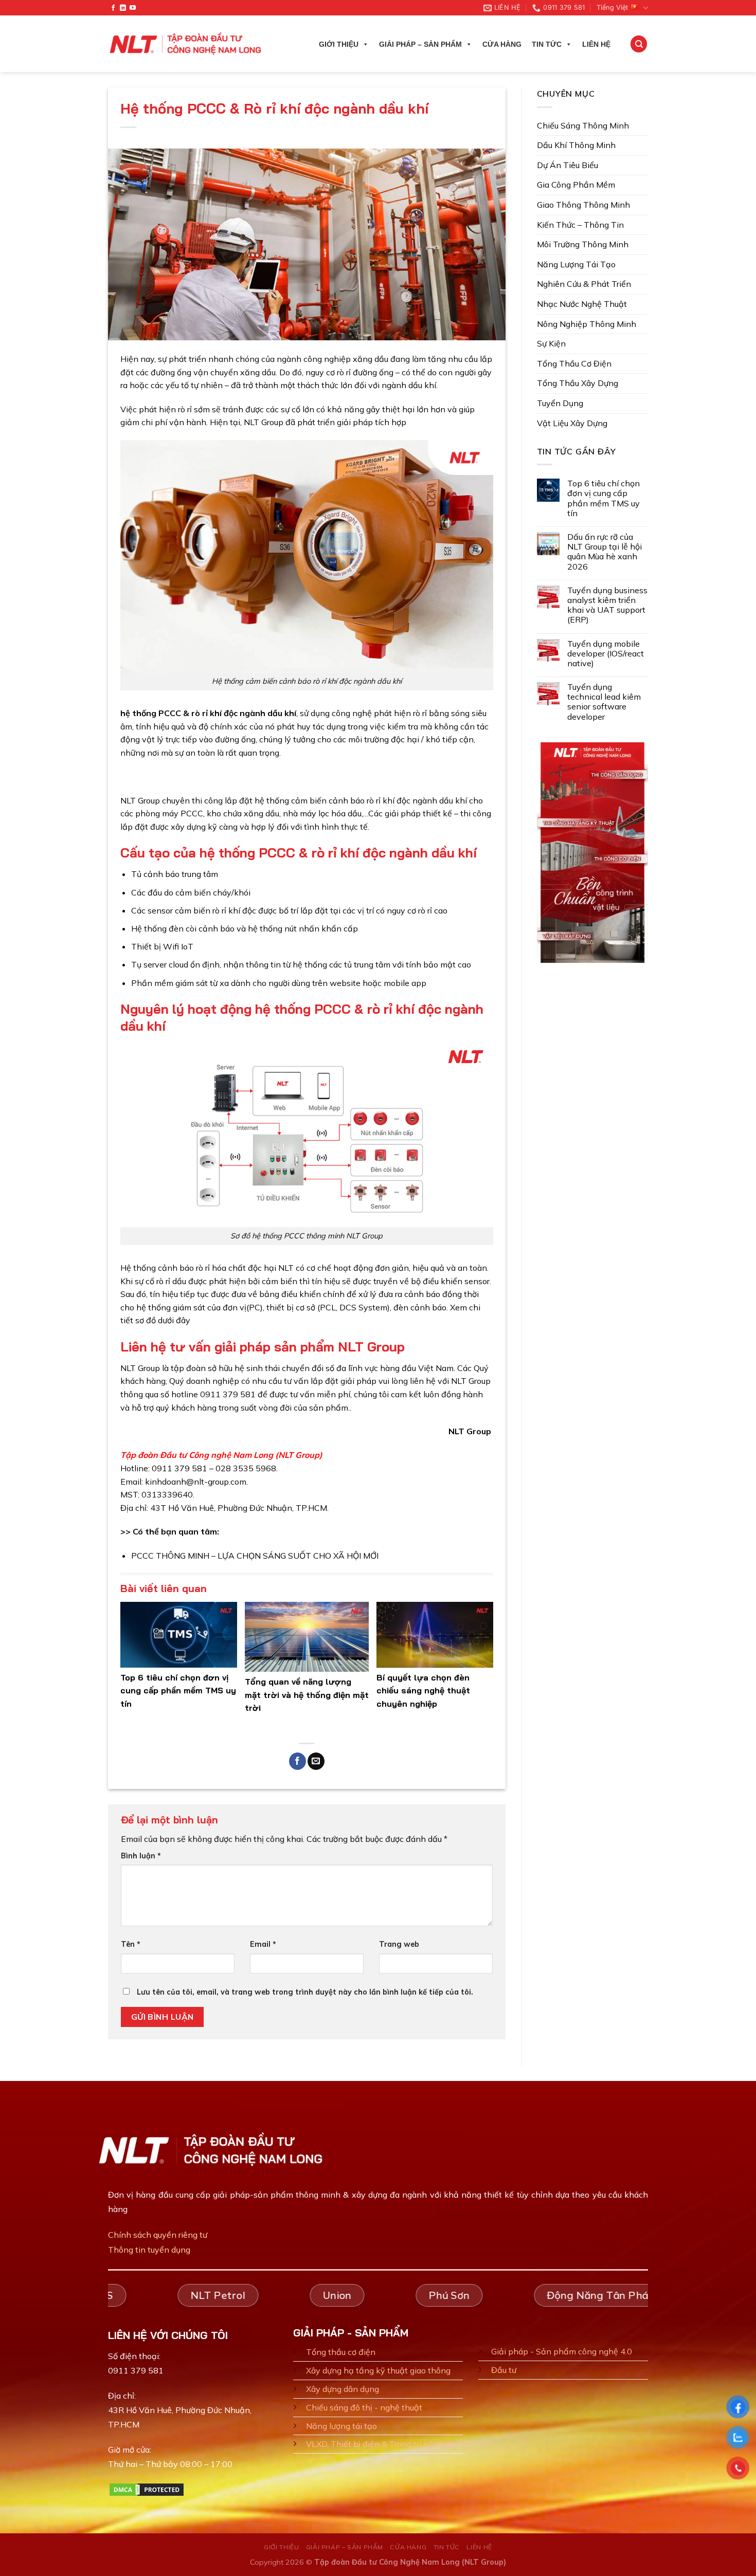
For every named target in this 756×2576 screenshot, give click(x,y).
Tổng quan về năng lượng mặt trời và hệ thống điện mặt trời (307, 1695)
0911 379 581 (136, 2370)
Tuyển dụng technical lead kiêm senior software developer (604, 702)
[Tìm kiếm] (639, 44)
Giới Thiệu (339, 44)
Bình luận (141, 1856)
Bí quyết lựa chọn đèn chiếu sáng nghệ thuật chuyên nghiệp (423, 1691)
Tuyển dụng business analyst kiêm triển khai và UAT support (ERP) (607, 605)
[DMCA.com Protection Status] (147, 2489)
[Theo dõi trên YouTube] (133, 8)
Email (263, 1944)
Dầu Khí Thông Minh (576, 145)
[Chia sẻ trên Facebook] (298, 1761)
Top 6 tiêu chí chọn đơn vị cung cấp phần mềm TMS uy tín (178, 1691)
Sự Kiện (551, 343)
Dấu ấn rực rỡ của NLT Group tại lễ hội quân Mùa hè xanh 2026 (605, 552)
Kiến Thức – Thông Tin (580, 225)
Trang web (399, 1944)
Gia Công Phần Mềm (576, 185)
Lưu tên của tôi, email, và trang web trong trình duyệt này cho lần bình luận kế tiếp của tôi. (305, 1992)
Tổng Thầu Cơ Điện (574, 363)
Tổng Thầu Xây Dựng (578, 383)
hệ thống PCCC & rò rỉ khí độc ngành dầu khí (208, 713)
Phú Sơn (445, 2295)
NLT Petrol (214, 2295)
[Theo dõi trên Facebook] (113, 8)
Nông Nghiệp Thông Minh (587, 324)
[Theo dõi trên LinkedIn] (123, 8)
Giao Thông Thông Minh (583, 205)
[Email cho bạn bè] (316, 1761)
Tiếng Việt (612, 7)
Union (333, 2295)
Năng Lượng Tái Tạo (576, 264)
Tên (131, 1944)
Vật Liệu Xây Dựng (572, 423)
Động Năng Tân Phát (596, 2295)
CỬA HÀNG (502, 44)
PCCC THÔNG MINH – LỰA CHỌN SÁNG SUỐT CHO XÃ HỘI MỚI (255, 1556)
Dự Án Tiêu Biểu (568, 165)
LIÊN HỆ (596, 44)
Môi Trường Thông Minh (583, 244)
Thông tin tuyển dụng (149, 2250)
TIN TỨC (547, 44)
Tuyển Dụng (560, 403)
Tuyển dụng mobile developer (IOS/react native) (606, 654)
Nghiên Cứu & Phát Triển (584, 284)
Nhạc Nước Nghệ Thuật (582, 304)
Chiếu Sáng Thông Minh (583, 125)
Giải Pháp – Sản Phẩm (420, 44)
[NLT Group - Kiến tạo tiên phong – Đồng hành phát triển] (186, 44)
